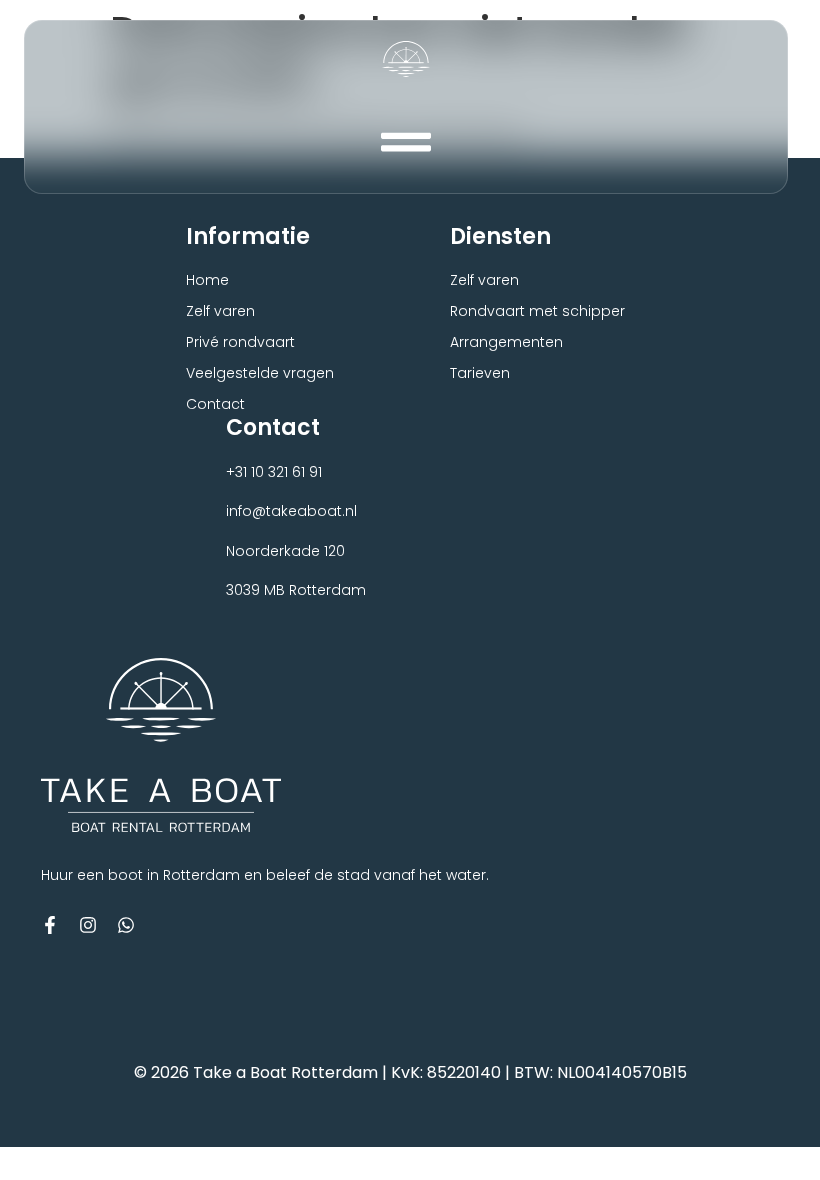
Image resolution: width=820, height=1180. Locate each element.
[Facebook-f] (50, 925)
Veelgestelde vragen (260, 373)
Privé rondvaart (240, 342)
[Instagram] (88, 925)
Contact (215, 404)
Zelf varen (220, 311)
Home (207, 280)
